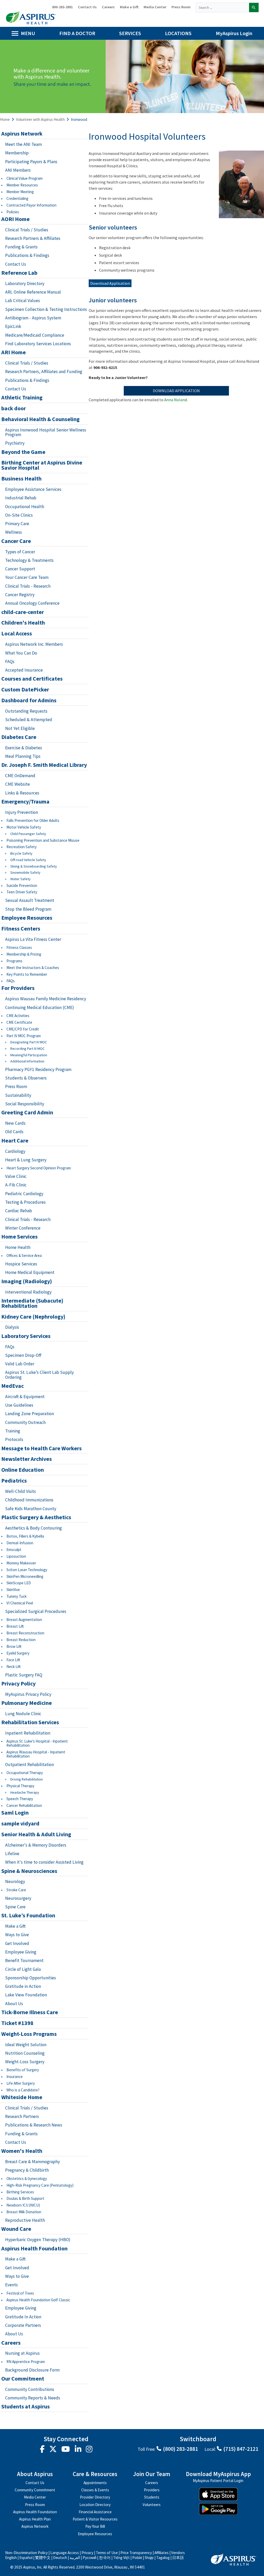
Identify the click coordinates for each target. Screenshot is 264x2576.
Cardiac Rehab (19, 1211)
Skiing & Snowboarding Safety (34, 866)
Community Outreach (25, 1422)
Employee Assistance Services (33, 489)
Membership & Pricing (24, 954)
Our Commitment (23, 2379)
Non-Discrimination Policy (26, 2553)
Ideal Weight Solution (26, 2045)
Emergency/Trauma (25, 802)
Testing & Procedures (25, 1202)
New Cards (15, 1123)
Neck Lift (14, 1667)
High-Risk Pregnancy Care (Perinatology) (40, 2185)
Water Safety (20, 879)
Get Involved (17, 1943)
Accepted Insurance (24, 670)
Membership (17, 153)
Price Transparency (136, 2553)
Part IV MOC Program (24, 1036)
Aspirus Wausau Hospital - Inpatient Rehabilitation (36, 1754)
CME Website (18, 784)
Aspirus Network (22, 134)
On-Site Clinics (19, 515)
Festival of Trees (20, 2293)
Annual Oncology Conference (32, 603)
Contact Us (87, 7)
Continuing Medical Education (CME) (40, 1007)
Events (11, 2285)
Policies (13, 212)
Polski (137, 2558)
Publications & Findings (27, 255)
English (11, 2558)
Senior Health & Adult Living (36, 1834)
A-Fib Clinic (16, 1185)
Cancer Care (16, 541)
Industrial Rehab (21, 498)
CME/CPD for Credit (23, 1029)
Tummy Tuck (16, 1596)
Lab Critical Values (23, 301)
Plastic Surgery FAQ (24, 1675)
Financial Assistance (95, 2512)
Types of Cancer (20, 552)
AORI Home (15, 219)
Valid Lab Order (20, 1364)
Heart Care (15, 1141)
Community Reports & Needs (33, 2398)
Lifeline (12, 1854)
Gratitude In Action (23, 2317)
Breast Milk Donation (24, 2212)
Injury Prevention (22, 812)
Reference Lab (19, 273)
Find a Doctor (77, 33)
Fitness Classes (19, 947)
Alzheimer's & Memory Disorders (36, 1845)
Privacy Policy (18, 1684)
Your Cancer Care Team (27, 577)
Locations (178, 33)
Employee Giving (21, 1952)
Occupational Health (25, 507)
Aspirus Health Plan (35, 2519)
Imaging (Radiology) (27, 1281)
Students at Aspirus (26, 2407)
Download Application (110, 283)
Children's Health (23, 623)
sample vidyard (20, 1824)
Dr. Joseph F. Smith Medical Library (44, 765)
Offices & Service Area (24, 1255)
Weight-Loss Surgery (25, 2062)
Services (130, 33)
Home (5, 119)
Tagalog (163, 2558)
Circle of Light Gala (23, 1969)
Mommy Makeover (21, 1563)
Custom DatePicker (25, 690)
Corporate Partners (23, 2325)
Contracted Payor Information (31, 205)
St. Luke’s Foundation (28, 1916)
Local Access (17, 634)
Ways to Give (17, 1935)
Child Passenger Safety (28, 834)
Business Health (21, 479)
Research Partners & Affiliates (33, 238)
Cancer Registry (20, 595)
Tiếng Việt (121, 2558)
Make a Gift (129, 7)
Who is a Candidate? (23, 2090)
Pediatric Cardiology (24, 1194)
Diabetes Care (19, 737)
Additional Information (27, 1061)
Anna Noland (176, 400)
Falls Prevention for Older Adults (33, 820)
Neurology (15, 1881)
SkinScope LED (19, 1583)
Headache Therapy (25, 1793)
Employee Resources (27, 918)
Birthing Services (20, 2192)
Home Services (19, 1237)
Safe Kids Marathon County (31, 1509)
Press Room (181, 7)
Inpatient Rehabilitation (28, 1733)
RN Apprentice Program (26, 2362)
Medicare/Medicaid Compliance (35, 335)
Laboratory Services (26, 1336)
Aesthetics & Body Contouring (34, 1528)
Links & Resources (22, 793)
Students (152, 2497)
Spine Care (15, 1907)
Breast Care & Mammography (32, 2162)
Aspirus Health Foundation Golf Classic (38, 2300)
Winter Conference (23, 1228)
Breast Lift (15, 1626)
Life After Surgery (21, 2083)
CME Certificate (19, 1022)
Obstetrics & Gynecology (27, 2179)
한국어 (105, 2558)
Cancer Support (20, 569)
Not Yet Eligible (20, 728)
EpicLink (13, 326)
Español (26, 2558)
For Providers (18, 988)
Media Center (155, 7)
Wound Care (16, 2229)
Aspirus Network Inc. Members (34, 644)
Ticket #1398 (17, 2023)
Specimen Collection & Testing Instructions (46, 309)
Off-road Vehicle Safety (28, 860)
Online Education (23, 1470)
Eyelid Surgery (18, 1653)
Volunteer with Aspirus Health (40, 119)
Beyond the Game (23, 452)
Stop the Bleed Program (28, 909)
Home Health (18, 1247)
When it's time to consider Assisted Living (44, 1862)
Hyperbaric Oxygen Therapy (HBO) (38, 2240)
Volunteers (152, 2505)
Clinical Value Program (24, 178)
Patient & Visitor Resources (95, 2519)
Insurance (15, 2077)
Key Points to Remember (27, 974)
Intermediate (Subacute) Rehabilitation (32, 1303)
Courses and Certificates (32, 679)
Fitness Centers (21, 929)
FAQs (10, 661)
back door (14, 408)
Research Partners (23, 2116)
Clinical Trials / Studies (27, 230)
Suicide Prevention (22, 885)
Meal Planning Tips (23, 756)
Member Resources (22, 185)
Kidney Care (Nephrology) (33, 1317)
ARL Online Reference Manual (33, 292)
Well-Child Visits (20, 1491)
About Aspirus (35, 2474)
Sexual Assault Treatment (30, 900)
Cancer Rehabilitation (24, 1805)
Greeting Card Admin (27, 1113)
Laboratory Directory (25, 283)
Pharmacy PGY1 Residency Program (38, 1069)
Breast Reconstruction (25, 1633)
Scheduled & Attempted (29, 720)
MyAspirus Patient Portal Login (218, 2481)
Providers (152, 2490)
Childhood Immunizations (29, 1500)
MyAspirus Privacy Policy (28, 1694)
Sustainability (18, 1095)
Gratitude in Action (23, 1986)
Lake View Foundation (26, 1995)
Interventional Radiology (28, 1292)
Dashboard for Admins (29, 700)
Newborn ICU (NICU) (23, 2205)
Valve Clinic (16, 1176)
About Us (14, 2004)
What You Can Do (21, 653)
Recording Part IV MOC (27, 1049)
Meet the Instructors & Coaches (33, 968)
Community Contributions (30, 2389)
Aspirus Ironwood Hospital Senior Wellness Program (46, 432)
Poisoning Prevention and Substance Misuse (43, 840)
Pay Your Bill (95, 2526)
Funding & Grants (21, 247)
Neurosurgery (18, 1898)
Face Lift (13, 1660)
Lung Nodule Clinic (23, 1714)
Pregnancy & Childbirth (27, 2170)
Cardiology (15, 1151)
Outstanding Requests (26, 711)
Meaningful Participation (29, 1055)
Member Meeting (20, 192)
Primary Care (17, 524)
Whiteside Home (22, 2097)
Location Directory (95, 2505)
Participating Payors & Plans (31, 162)
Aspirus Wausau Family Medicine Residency (46, 999)
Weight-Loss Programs (29, 2034)
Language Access (65, 2553)
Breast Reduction (21, 1640)
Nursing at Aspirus (22, 2353)
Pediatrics (14, 1481)
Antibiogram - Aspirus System (33, 318)
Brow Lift (14, 1646)
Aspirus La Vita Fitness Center (33, 939)
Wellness (14, 532)
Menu (28, 33)
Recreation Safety (22, 847)
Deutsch (60, 2558)
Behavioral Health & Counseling (40, 419)
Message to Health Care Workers (42, 1448)
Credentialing (17, 198)
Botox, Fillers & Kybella (25, 1536)
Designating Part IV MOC (29, 1042)
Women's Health (22, 2151)
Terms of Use (107, 2553)
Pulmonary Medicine (27, 1703)
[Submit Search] (254, 7)
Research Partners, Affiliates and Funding (44, 372)
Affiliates (162, 2553)
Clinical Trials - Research (28, 586)
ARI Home (14, 352)
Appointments (95, 2483)
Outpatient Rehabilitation (30, 1764)
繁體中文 (43, 2558)
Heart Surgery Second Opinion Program (39, 1168)
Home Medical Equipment (30, 1272)
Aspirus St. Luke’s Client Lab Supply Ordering (39, 1375)
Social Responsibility (25, 1104)
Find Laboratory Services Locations (38, 344)
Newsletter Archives (27, 1459)
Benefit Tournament (24, 1960)
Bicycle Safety (21, 853)
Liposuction (16, 1556)
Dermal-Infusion (20, 1543)
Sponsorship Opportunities (31, 1978)
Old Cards (14, 1132)
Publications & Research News (34, 2125)
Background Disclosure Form (32, 2370)
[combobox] (222, 7)
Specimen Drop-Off (23, 1355)
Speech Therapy (20, 1799)
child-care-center (23, 612)
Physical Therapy (20, 1786)
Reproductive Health (25, 2220)
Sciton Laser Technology (27, 1570)
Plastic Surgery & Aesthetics (36, 1517)
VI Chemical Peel (20, 1603)
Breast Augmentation (24, 1620)
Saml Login (15, 1813)
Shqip (149, 2558)
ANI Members (18, 170)
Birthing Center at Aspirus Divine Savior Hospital (42, 465)
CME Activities (18, 1016)
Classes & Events (95, 2490)
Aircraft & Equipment (25, 1397)
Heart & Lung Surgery (26, 1160)
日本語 (178, 2558)
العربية (75, 2558)
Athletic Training (22, 398)
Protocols (14, 1439)
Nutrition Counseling (25, 2053)
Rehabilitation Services (30, 1722)
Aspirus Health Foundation (34, 2249)
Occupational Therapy (25, 1773)
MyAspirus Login (234, 33)
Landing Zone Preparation (30, 1414)
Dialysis (12, 1327)
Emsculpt (14, 1550)
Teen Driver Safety (22, 892)
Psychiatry (15, 443)
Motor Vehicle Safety (24, 827)
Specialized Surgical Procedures (36, 1611)
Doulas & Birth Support (25, 2198)
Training (13, 1431)
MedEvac (13, 1386)
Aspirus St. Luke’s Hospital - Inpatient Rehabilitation (37, 1743)
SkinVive (13, 1590)
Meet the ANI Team (23, 144)
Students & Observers (26, 1078)
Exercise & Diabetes (24, 748)
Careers (108, 7)
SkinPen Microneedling (25, 1576)
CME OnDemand (20, 776)
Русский (90, 2558)
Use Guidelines (19, 1405)
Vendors (178, 2553)
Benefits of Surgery (23, 2070)
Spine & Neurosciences (29, 1871)
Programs (14, 961)
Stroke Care (16, 1890)
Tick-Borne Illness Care (30, 2012)
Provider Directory (95, 2497)
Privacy (87, 2553)
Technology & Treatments (29, 560)
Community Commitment (35, 2490)
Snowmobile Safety (25, 873)
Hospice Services (21, 1264)
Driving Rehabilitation (27, 1779)
